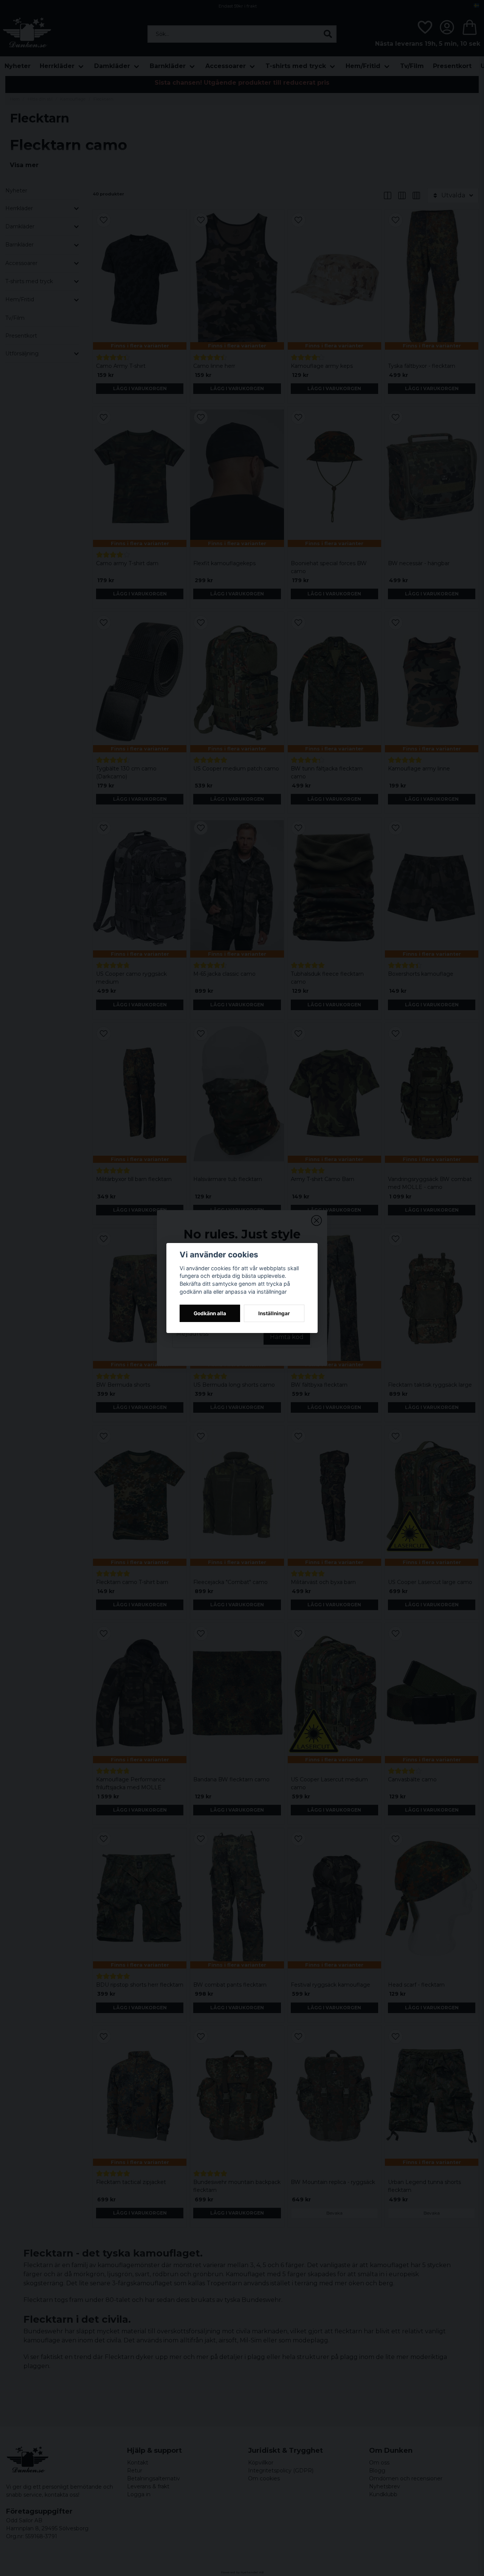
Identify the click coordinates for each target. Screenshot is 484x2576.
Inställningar (274, 1313)
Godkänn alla (210, 1313)
